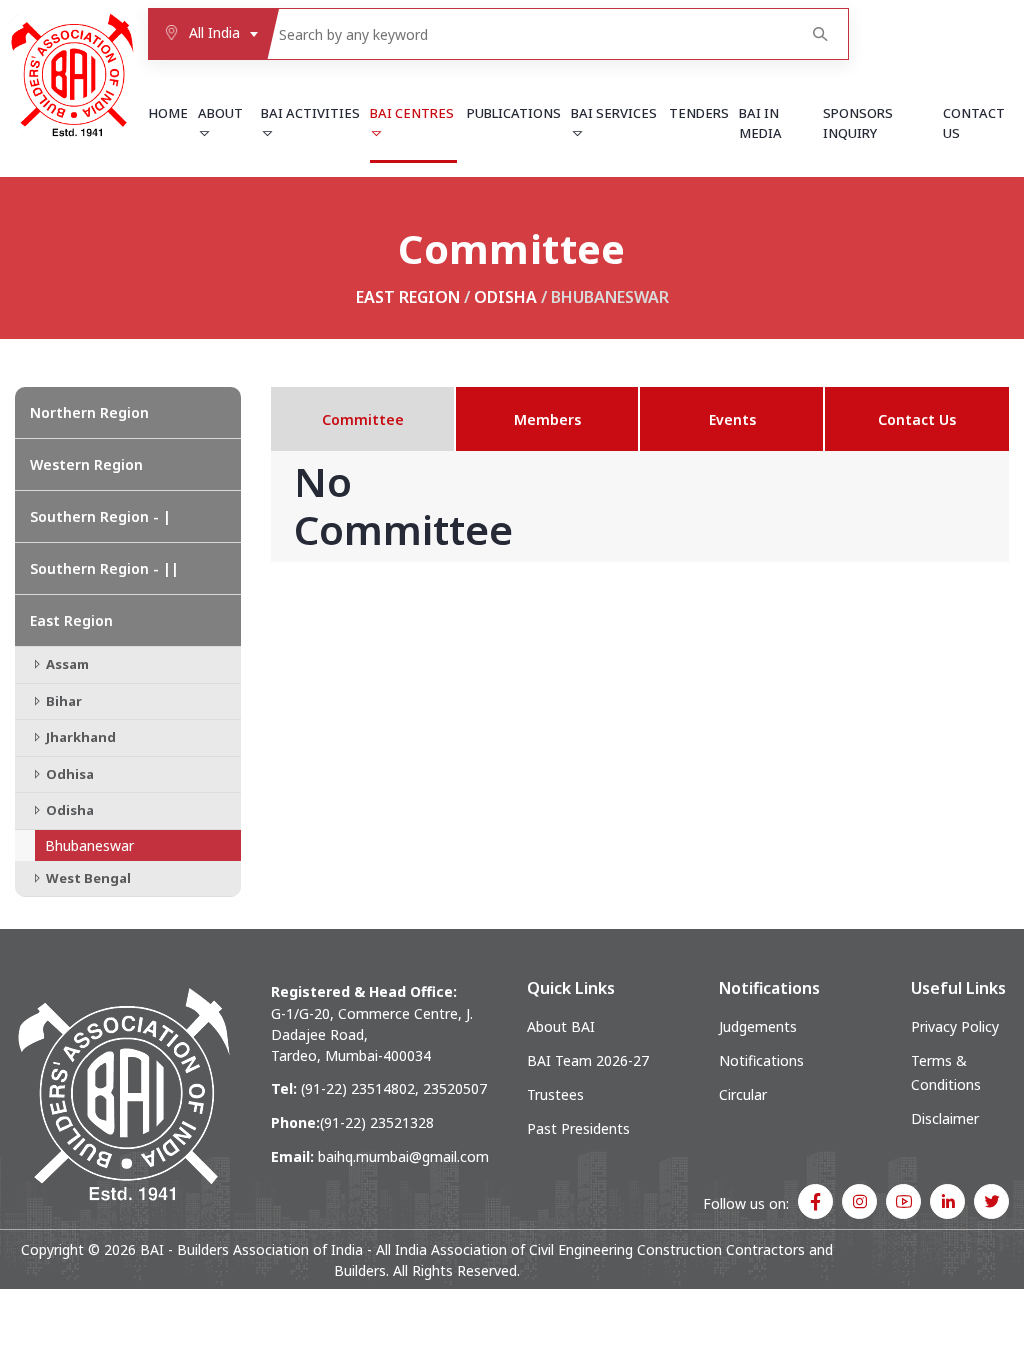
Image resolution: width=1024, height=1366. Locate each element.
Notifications (761, 1060)
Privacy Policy (955, 1026)
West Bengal (87, 878)
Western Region (86, 464)
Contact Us (974, 123)
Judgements (758, 1026)
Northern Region (89, 412)
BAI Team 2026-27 (588, 1060)
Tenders (699, 113)
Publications (514, 113)
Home (168, 113)
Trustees (555, 1094)
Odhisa (68, 774)
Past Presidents (578, 1128)
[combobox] (207, 34)
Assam (66, 664)
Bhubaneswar (89, 845)
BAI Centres (412, 113)
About (220, 113)
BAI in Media (760, 123)
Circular (743, 1094)
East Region (408, 297)
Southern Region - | (100, 516)
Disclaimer (945, 1118)
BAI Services (614, 113)
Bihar (62, 701)
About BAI (561, 1026)
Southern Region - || (104, 568)
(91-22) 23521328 (377, 1122)
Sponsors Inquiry (858, 123)
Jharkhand (79, 737)
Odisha (505, 297)
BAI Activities (310, 113)
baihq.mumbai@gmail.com (403, 1156)
